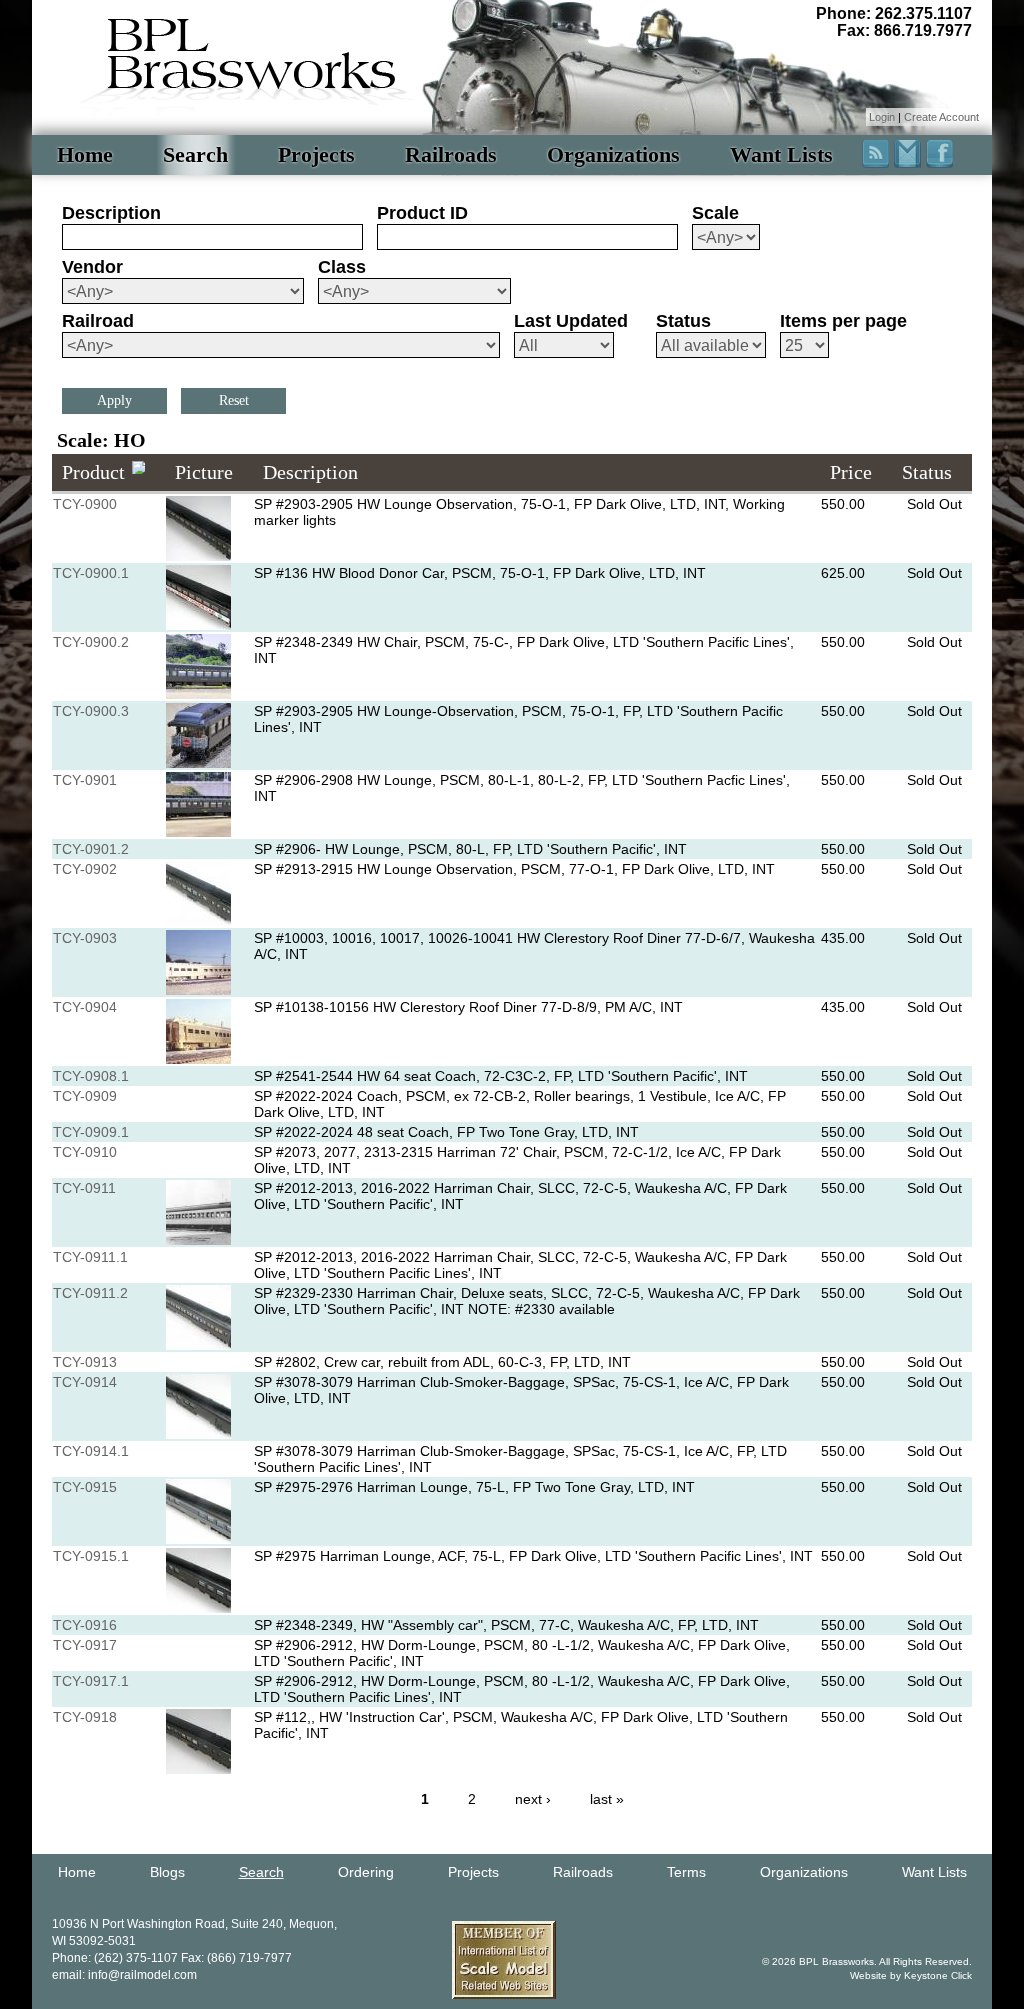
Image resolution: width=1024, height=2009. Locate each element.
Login (882, 117)
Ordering (366, 1872)
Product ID (422, 213)
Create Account (941, 117)
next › (533, 1799)
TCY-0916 (85, 1625)
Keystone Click (938, 1975)
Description (111, 213)
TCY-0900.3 (91, 711)
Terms (686, 1872)
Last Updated (571, 321)
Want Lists (781, 154)
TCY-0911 (84, 1188)
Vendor (92, 267)
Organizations (613, 154)
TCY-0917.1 (91, 1681)
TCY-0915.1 (91, 1556)
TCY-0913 (85, 1362)
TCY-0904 (85, 1007)
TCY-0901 (85, 780)
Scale (715, 213)
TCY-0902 (85, 869)
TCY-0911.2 (90, 1293)
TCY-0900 (85, 504)
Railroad (98, 321)
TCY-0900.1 (91, 573)
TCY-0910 (85, 1152)
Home (85, 154)
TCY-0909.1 (91, 1132)
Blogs (167, 1872)
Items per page (843, 321)
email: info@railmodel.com (124, 1975)
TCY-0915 (85, 1487)
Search (195, 154)
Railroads (451, 154)
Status (683, 321)
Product (93, 472)
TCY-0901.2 (91, 849)
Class (342, 267)
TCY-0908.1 (91, 1076)
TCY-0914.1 (91, 1451)
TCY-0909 (85, 1096)
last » (607, 1799)
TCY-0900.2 (91, 642)
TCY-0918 (85, 1717)
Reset (234, 400)
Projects (316, 154)
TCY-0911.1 (90, 1257)
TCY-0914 (85, 1382)
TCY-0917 (85, 1645)
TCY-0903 (85, 938)
